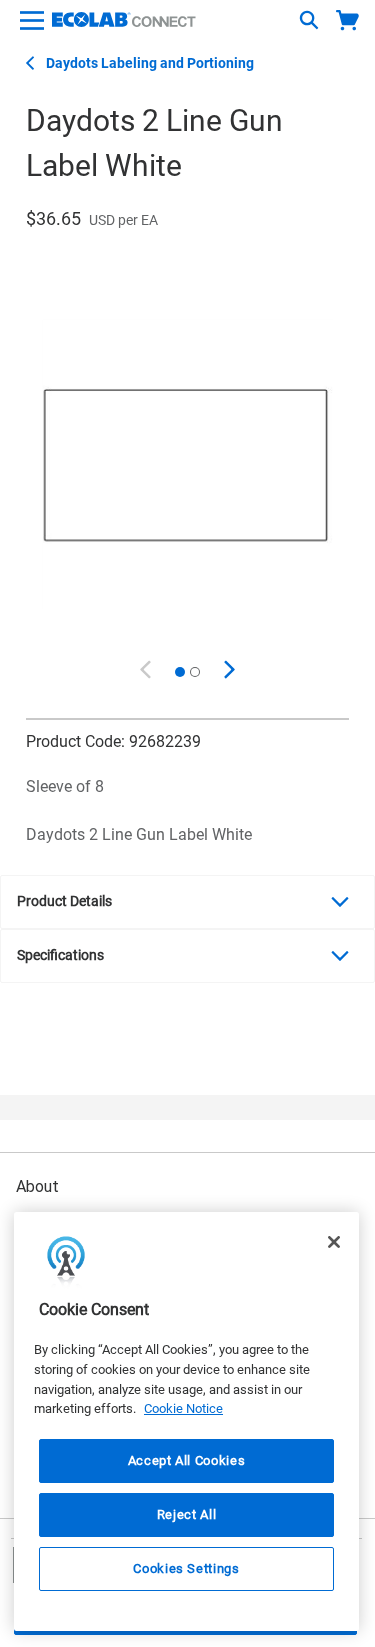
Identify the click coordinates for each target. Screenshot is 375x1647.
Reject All (187, 1514)
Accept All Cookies (187, 1460)
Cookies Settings (186, 1568)
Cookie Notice (183, 1408)
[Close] (334, 1242)
